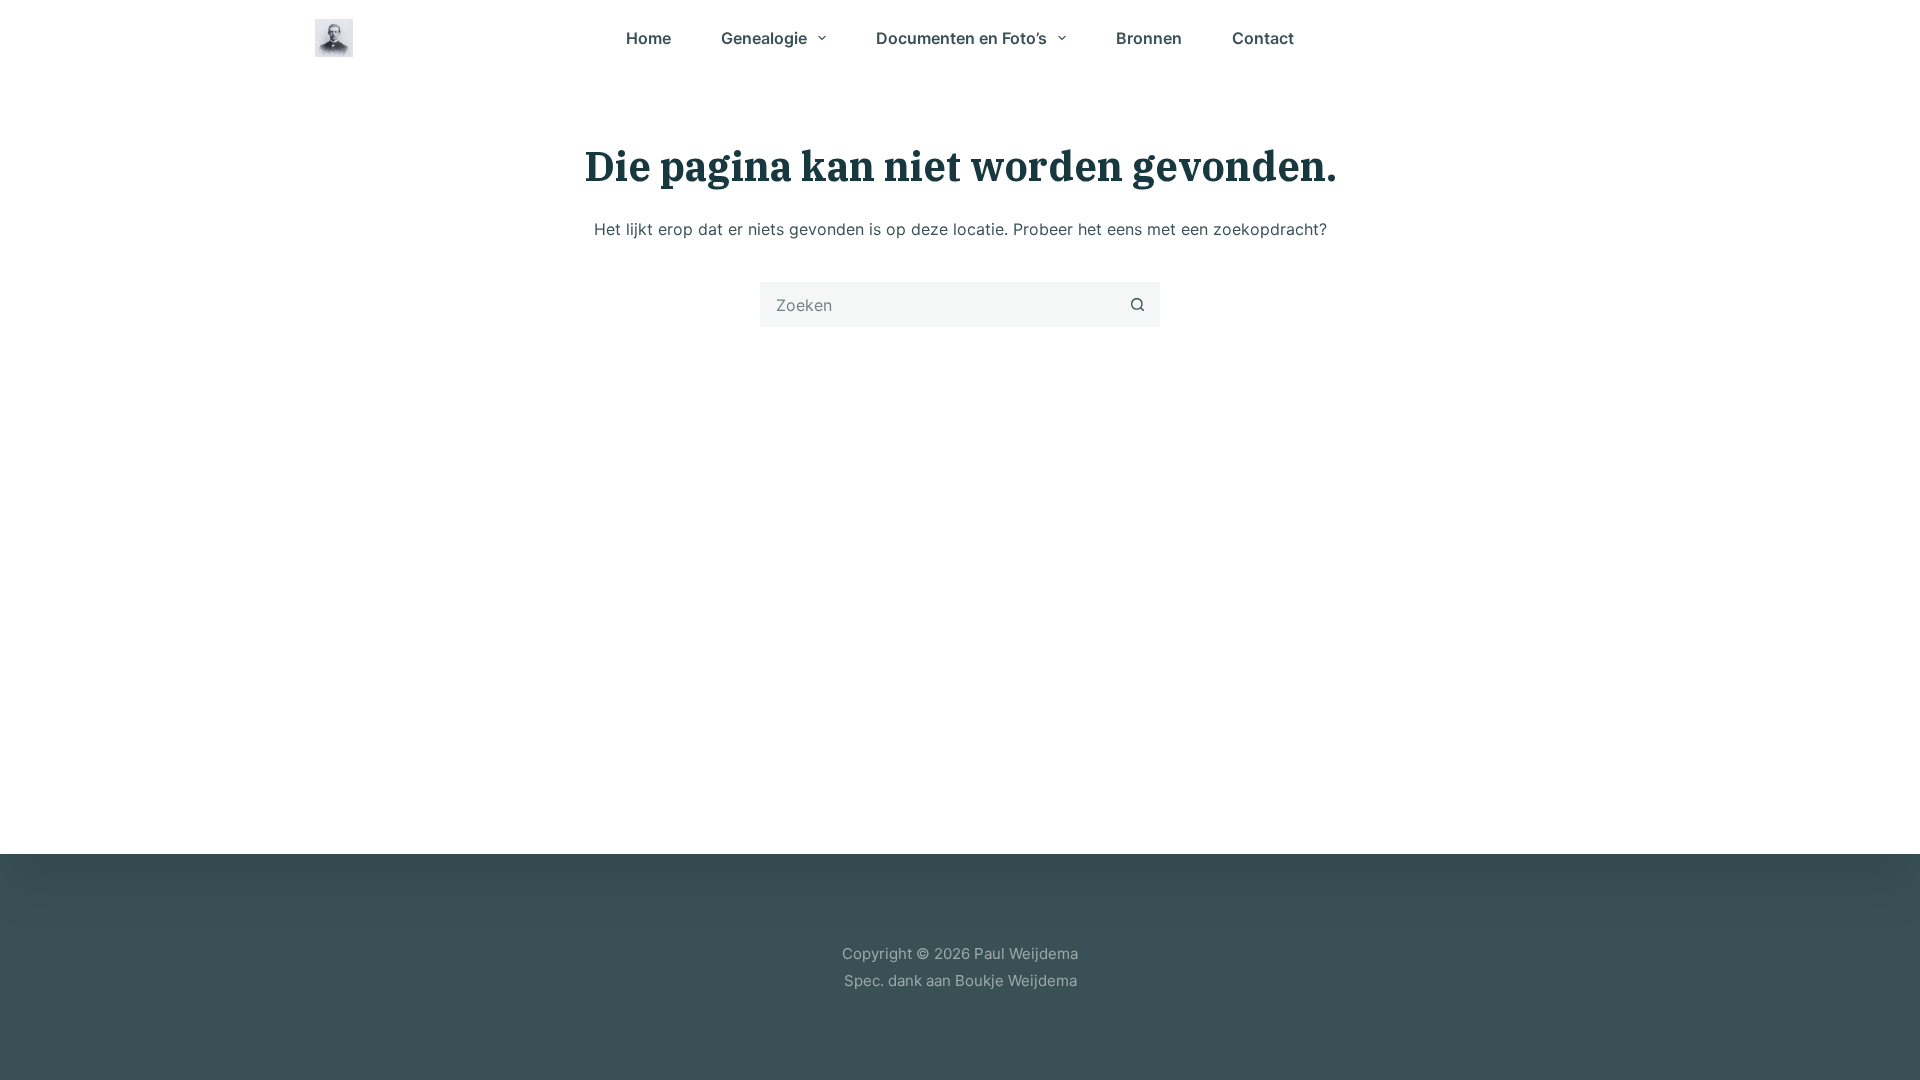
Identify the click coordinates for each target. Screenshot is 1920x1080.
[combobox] (938, 304)
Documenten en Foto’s (961, 38)
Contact (1263, 38)
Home (648, 38)
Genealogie (764, 38)
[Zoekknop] (1137, 304)
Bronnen (1149, 38)
